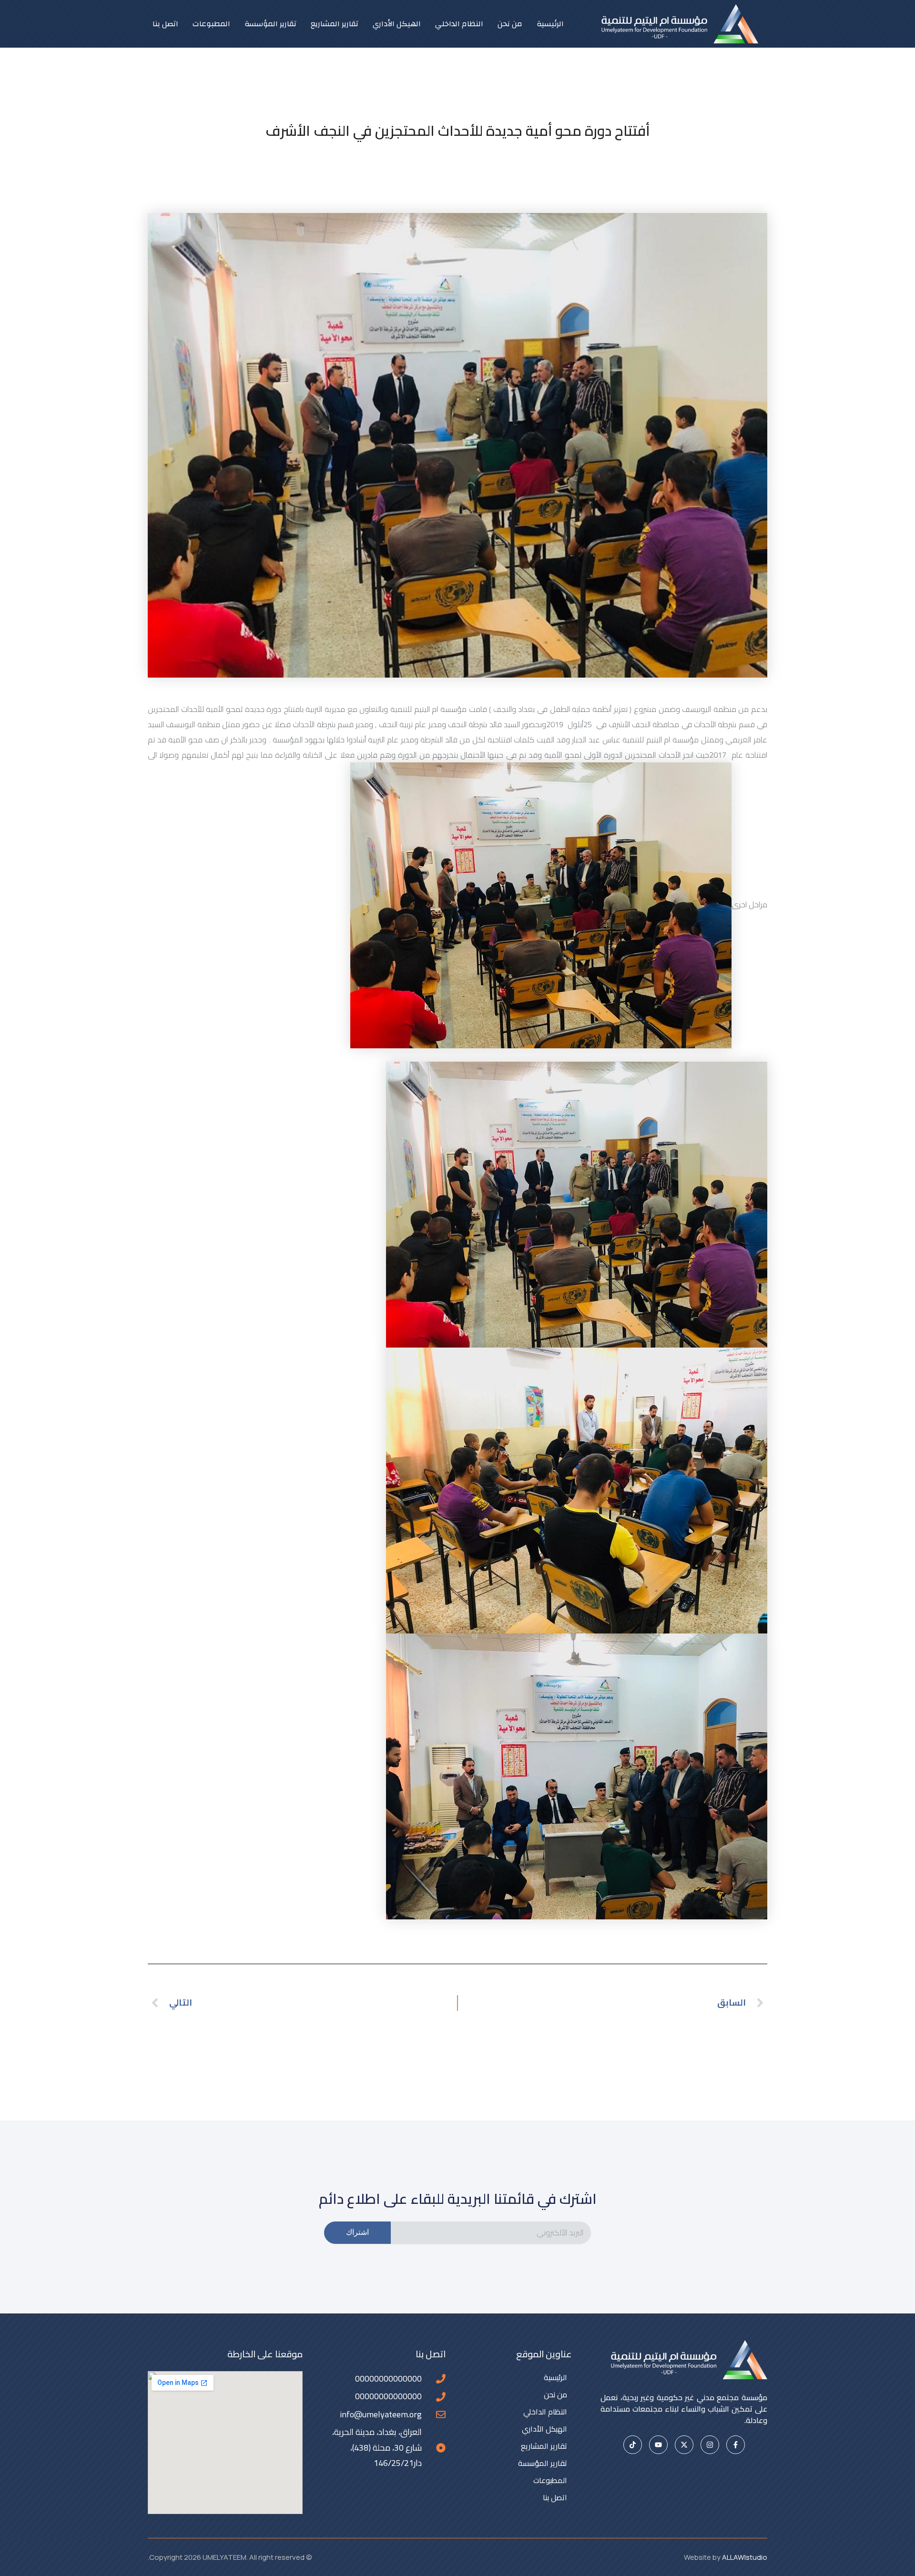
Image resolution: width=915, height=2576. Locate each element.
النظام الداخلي (459, 24)
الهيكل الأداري (397, 24)
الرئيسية (550, 24)
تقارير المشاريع (335, 24)
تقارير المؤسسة (270, 24)
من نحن (510, 24)
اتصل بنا (165, 24)
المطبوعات (211, 24)
